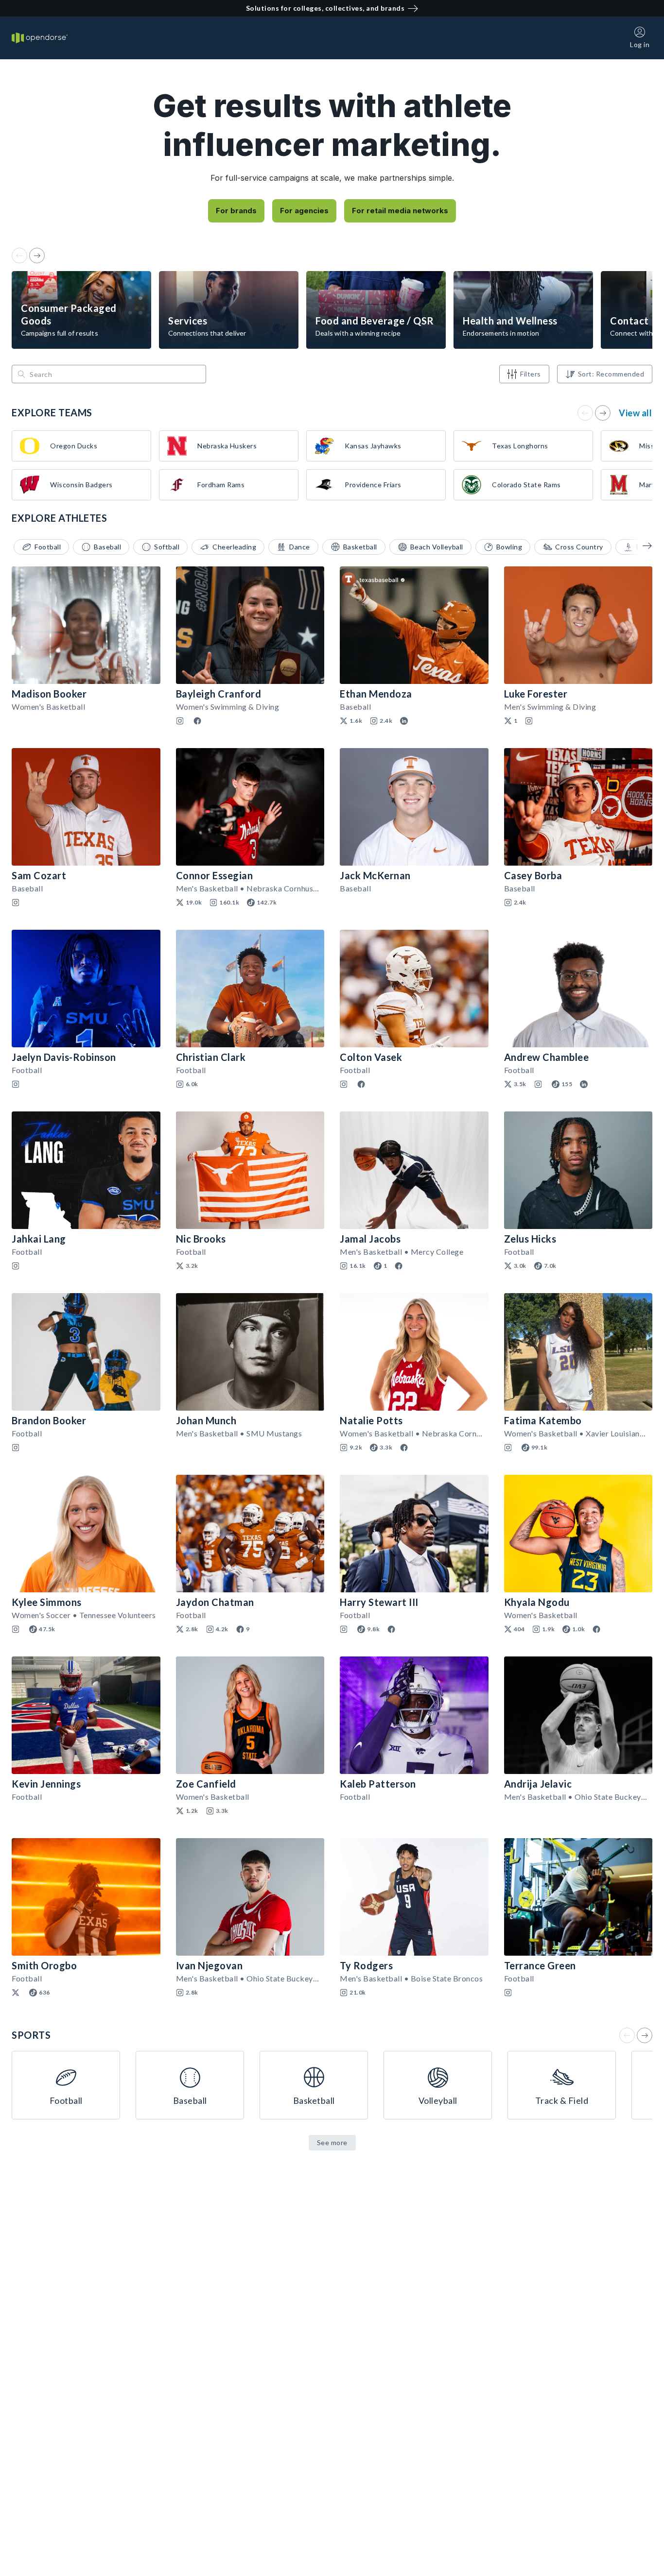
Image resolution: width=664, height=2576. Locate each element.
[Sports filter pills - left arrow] (640, 546)
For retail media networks (400, 211)
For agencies (304, 211)
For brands (236, 211)
